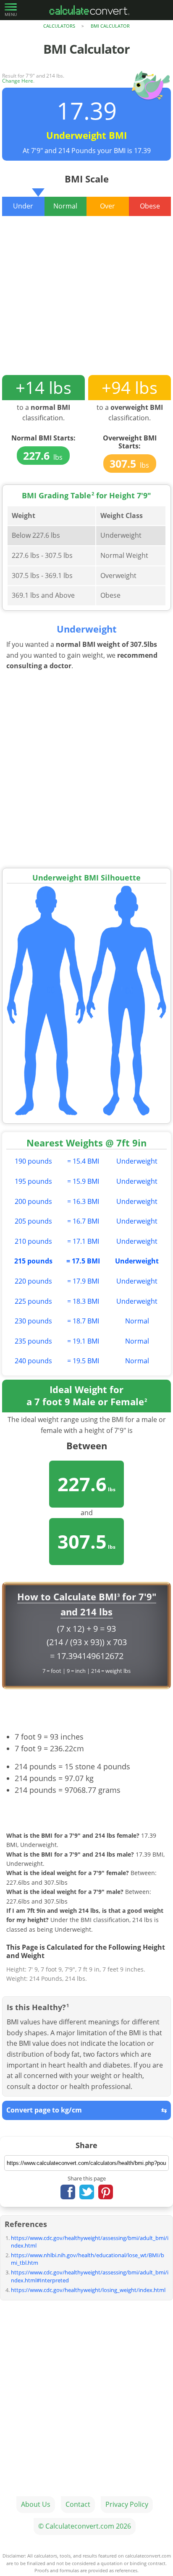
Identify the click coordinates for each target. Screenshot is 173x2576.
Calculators (59, 26)
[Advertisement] (86, 302)
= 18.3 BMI (83, 1301)
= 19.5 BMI (83, 1361)
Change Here (18, 81)
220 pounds (33, 1281)
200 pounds (33, 1201)
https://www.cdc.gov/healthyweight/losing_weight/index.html (88, 2290)
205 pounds (33, 1221)
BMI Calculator (110, 26)
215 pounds (33, 1261)
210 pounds (33, 1241)
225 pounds (33, 1301)
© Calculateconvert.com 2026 (85, 2526)
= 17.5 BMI (83, 1261)
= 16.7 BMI (83, 1221)
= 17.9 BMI (83, 1281)
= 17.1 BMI (83, 1241)
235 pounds (33, 1341)
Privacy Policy (127, 2504)
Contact (78, 2504)
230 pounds (33, 1321)
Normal (137, 1321)
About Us (36, 2504)
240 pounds (33, 1361)
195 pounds (33, 1181)
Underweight (137, 1161)
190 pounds (33, 1161)
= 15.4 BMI (83, 1161)
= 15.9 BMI (83, 1181)
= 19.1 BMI (83, 1341)
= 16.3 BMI (83, 1201)
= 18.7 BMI (83, 1321)
